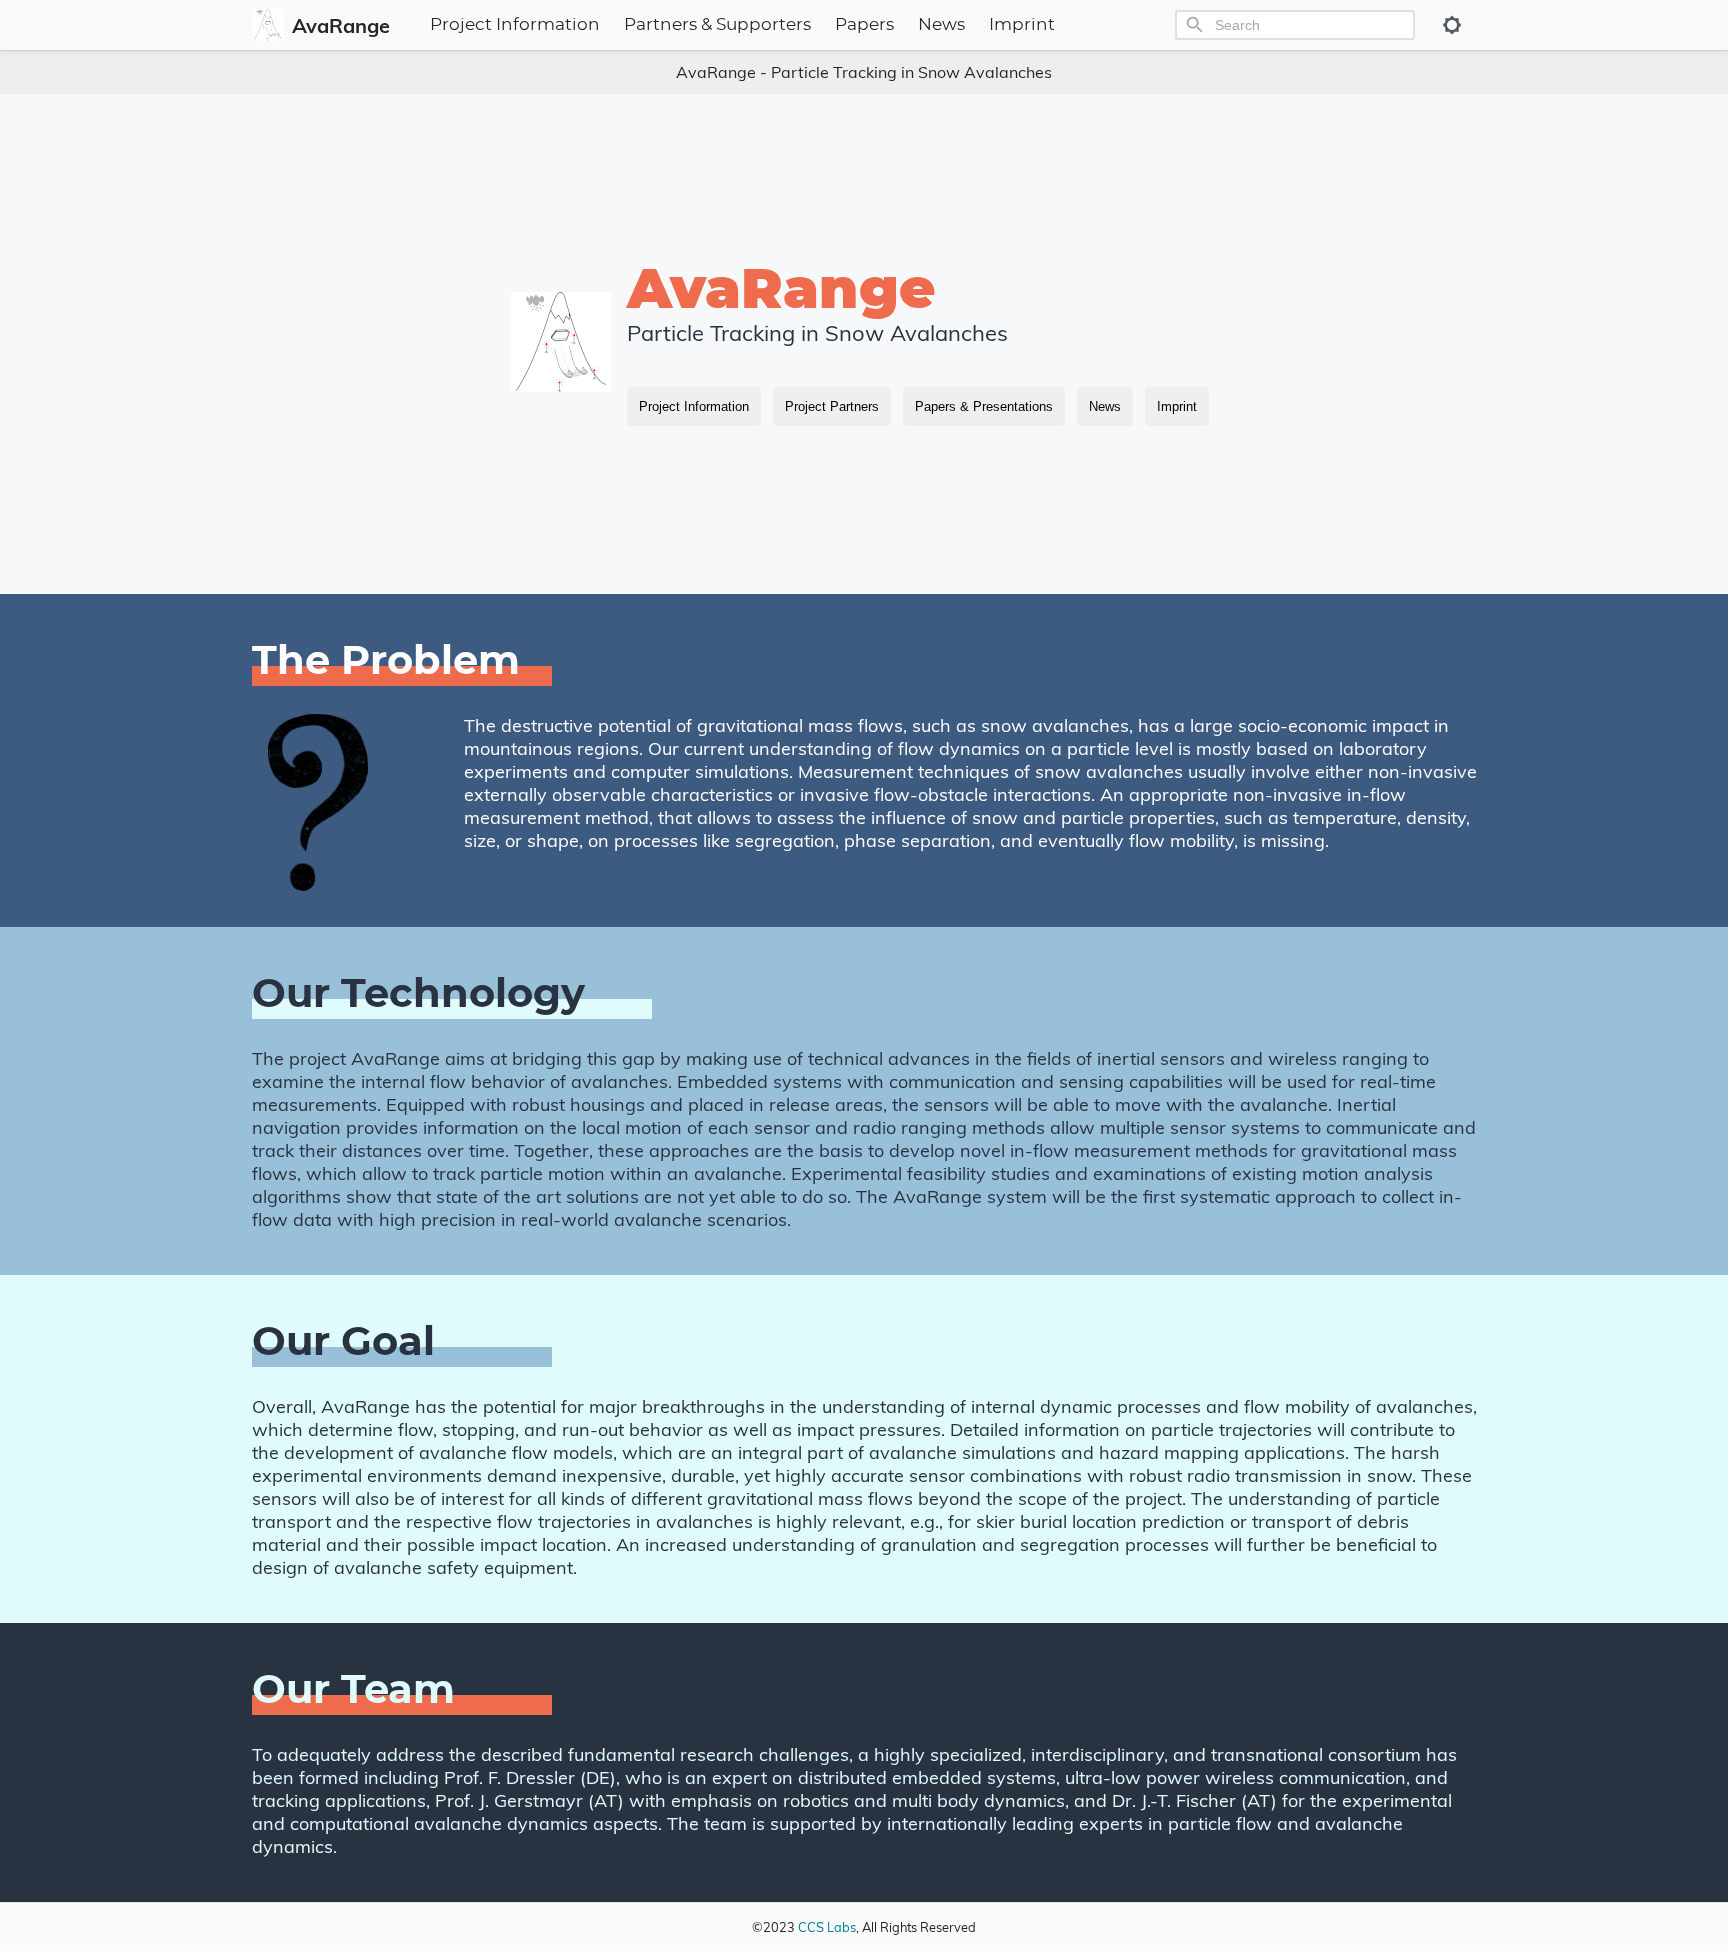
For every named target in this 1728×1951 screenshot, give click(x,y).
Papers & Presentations (984, 406)
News (941, 25)
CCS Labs (827, 1927)
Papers (864, 25)
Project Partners (832, 406)
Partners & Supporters (717, 25)
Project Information (515, 25)
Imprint (1022, 25)
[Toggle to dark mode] (1452, 25)
